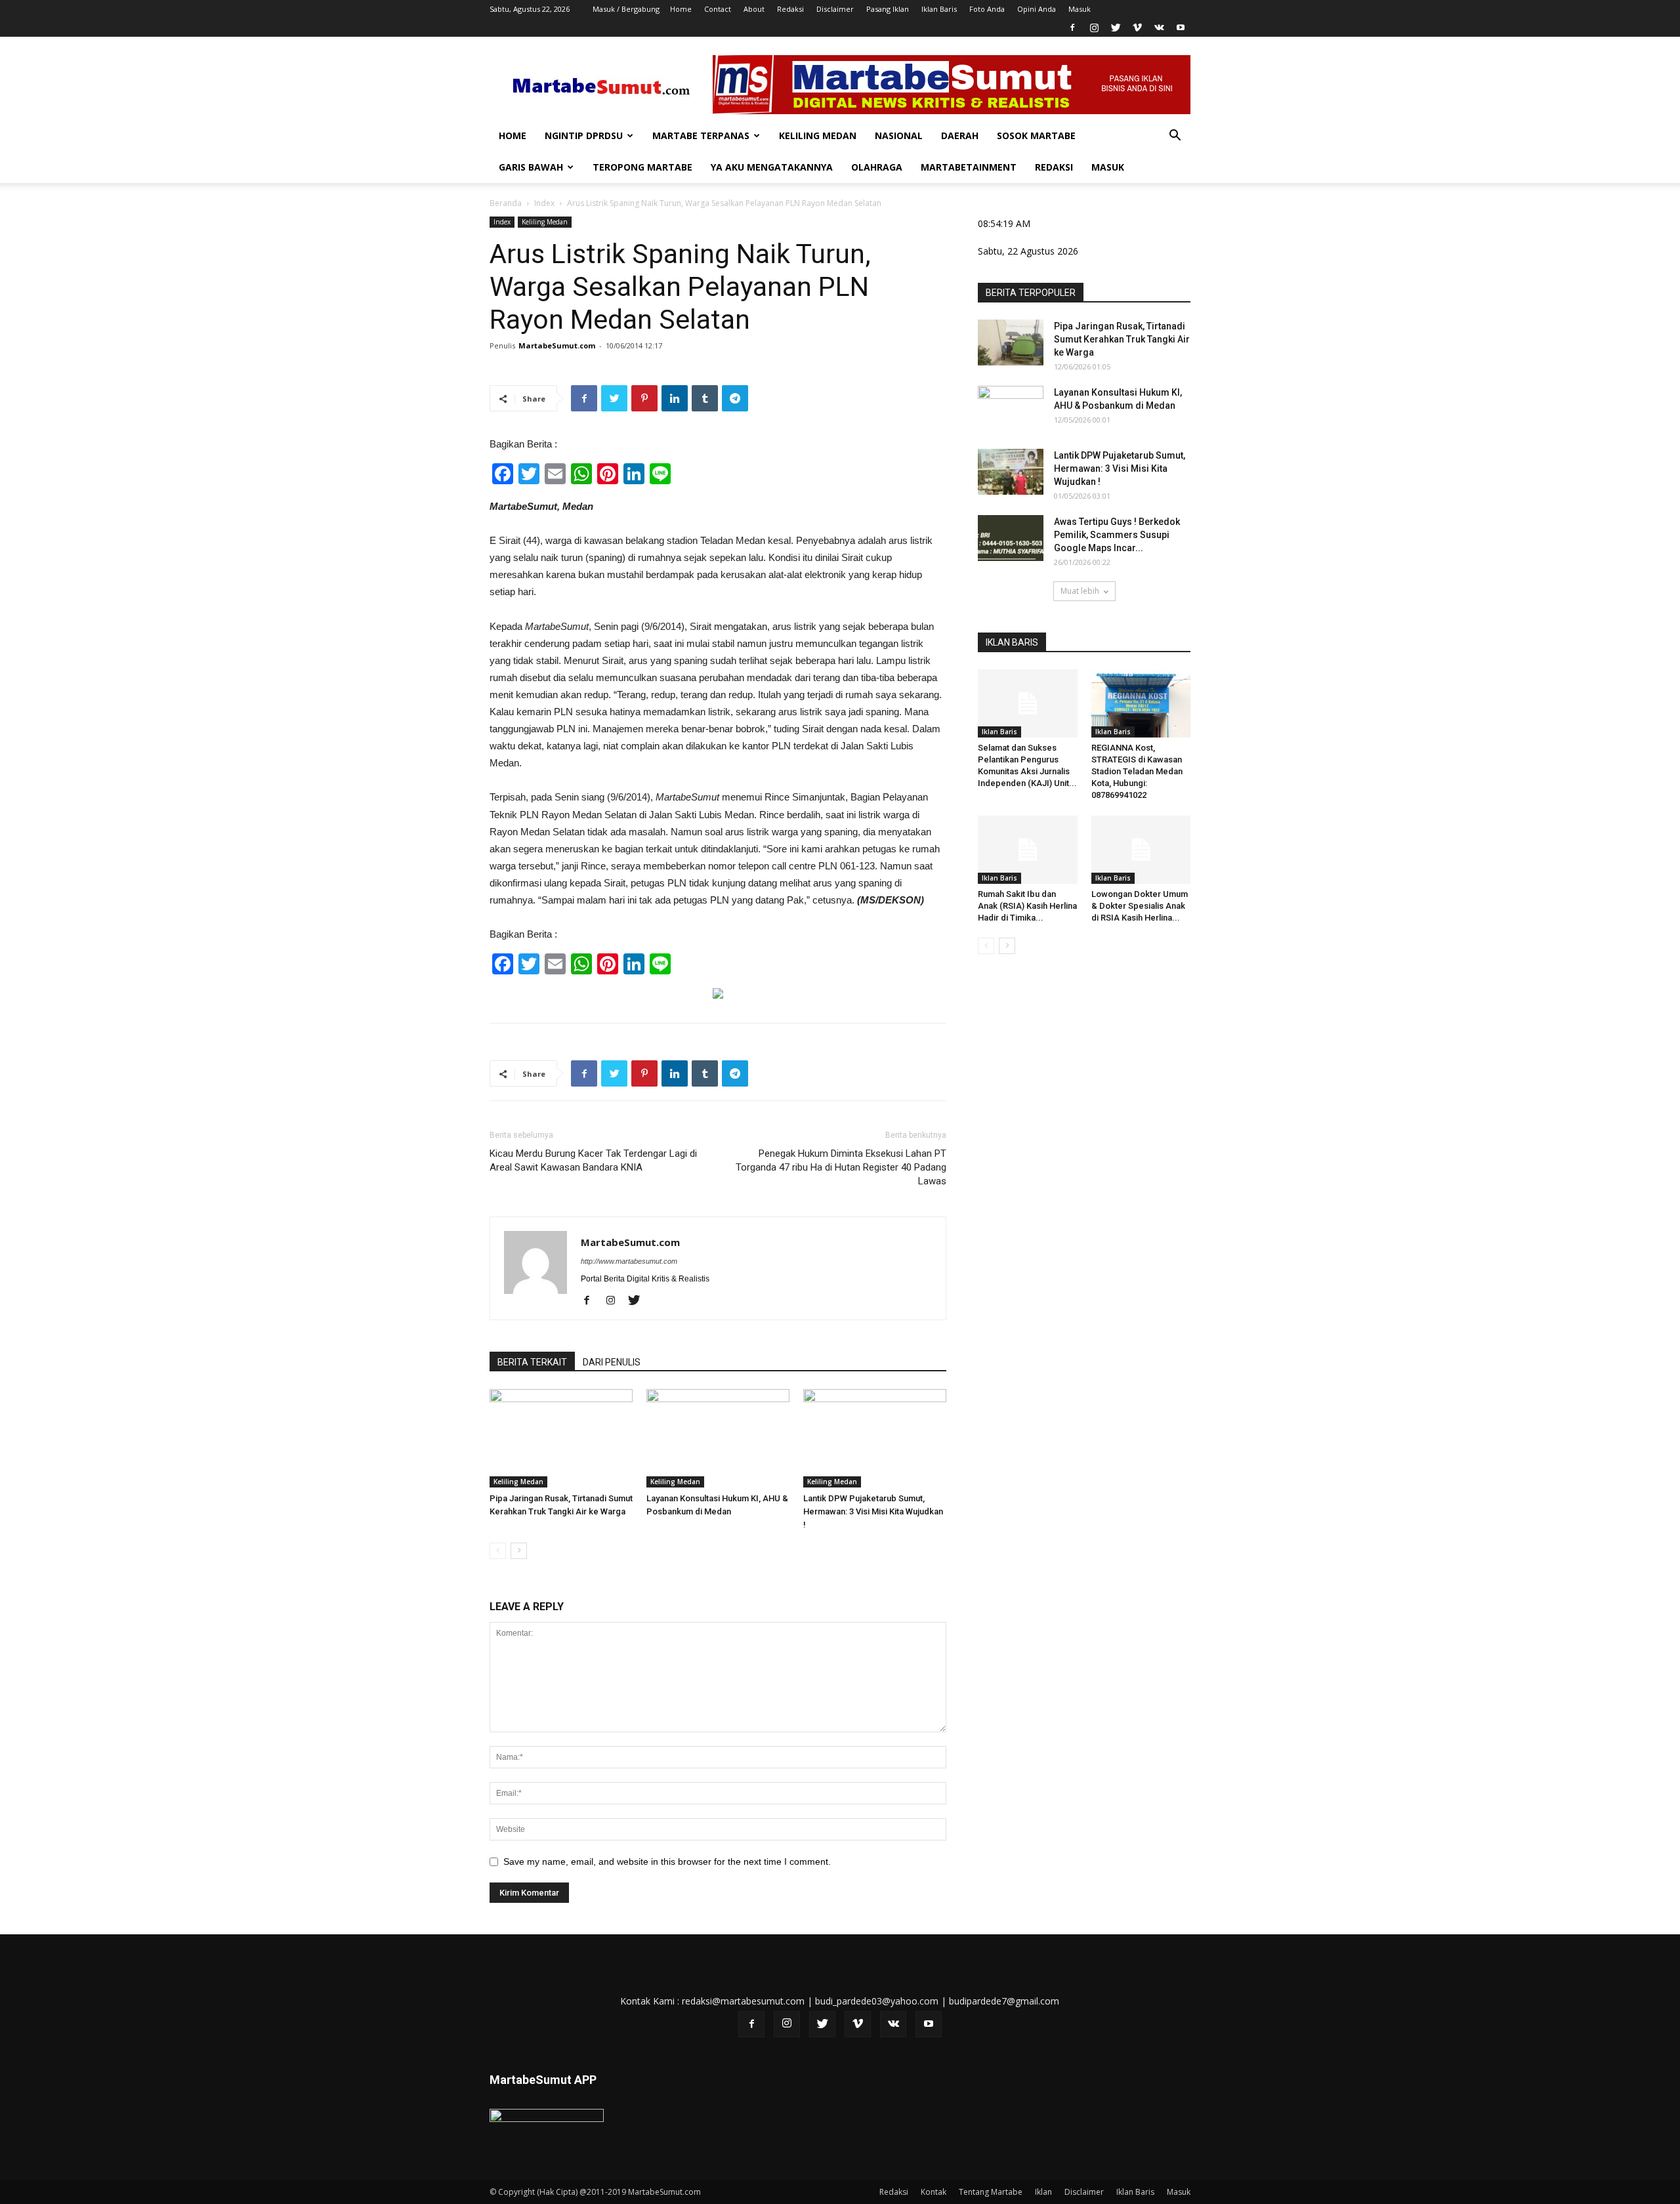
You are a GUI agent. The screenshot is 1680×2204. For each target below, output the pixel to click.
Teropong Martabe (642, 167)
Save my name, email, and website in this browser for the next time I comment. (667, 1861)
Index (544, 203)
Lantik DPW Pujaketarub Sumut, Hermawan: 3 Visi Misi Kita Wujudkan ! (873, 1511)
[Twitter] (1116, 28)
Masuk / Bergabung (626, 9)
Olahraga (877, 167)
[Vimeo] (1137, 28)
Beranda (506, 203)
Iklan (1043, 2192)
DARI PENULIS (612, 1362)
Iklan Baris (939, 9)
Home (681, 9)
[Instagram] (1094, 28)
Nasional (899, 135)
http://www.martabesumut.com (629, 1261)
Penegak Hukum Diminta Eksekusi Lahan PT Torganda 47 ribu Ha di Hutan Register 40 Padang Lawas (841, 1167)
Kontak (934, 2192)
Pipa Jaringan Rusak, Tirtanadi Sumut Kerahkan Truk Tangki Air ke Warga (1122, 339)
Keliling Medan (818, 135)
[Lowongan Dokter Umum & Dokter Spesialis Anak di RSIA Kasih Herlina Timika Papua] (1141, 850)
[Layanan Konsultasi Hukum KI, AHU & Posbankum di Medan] (718, 1438)
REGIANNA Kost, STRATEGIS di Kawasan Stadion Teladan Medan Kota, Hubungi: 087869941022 (1137, 771)
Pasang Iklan (888, 9)
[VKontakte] (1159, 28)
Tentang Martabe (991, 2192)
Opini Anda (1037, 9)
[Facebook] (1072, 28)
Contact (718, 9)
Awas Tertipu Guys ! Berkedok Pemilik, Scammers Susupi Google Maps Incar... (1117, 535)
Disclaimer (835, 9)
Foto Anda (987, 9)
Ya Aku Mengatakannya (772, 167)
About (754, 9)
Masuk (1080, 9)
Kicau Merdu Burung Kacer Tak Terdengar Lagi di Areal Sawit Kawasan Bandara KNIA (593, 1160)
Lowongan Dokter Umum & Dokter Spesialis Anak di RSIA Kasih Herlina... (1140, 906)
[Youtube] (1181, 28)
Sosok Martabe (1036, 135)
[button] (1175, 137)
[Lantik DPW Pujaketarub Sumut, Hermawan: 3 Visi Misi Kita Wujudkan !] (875, 1438)
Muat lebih (1080, 591)
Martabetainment (969, 167)
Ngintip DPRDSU (584, 135)
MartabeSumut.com (557, 345)
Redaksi (790, 9)
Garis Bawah (531, 167)
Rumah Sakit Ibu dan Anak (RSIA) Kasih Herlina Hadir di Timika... (1027, 906)
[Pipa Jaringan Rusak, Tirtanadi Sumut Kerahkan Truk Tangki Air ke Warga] (561, 1438)
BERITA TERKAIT (532, 1362)
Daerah (960, 135)
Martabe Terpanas (701, 135)
